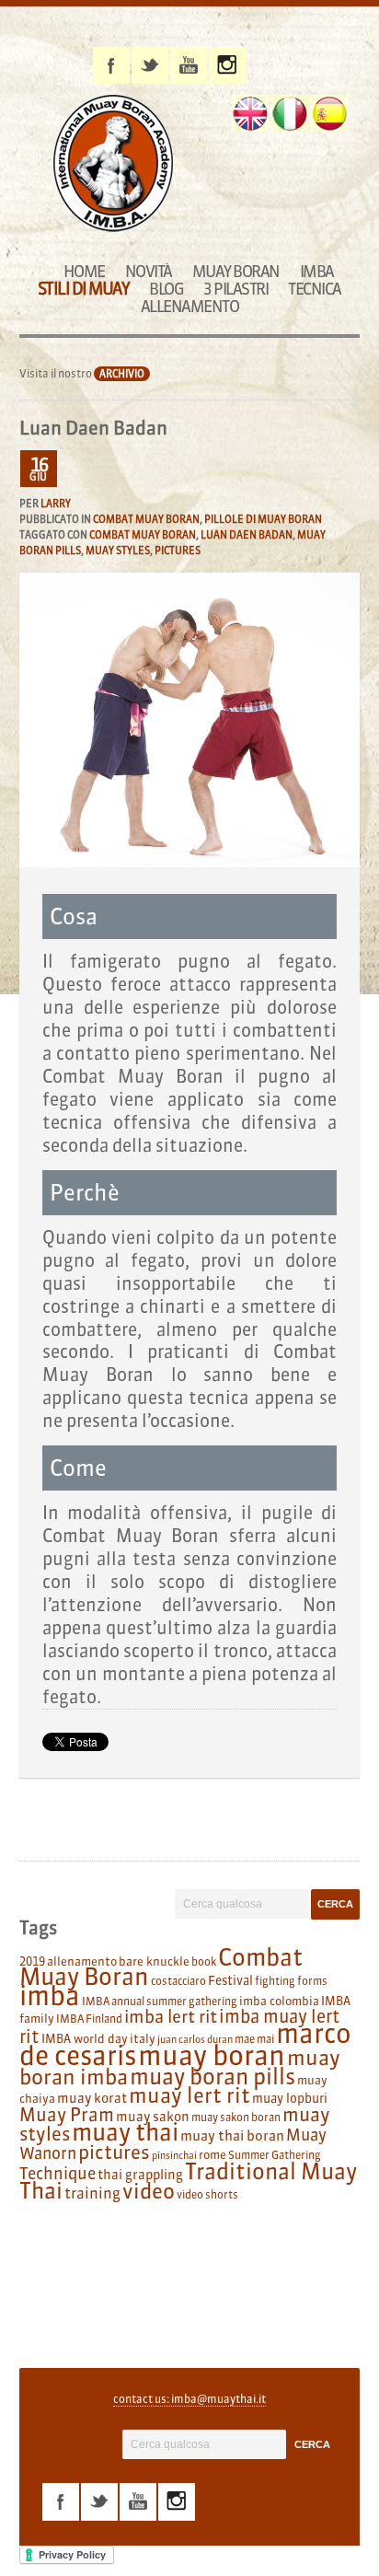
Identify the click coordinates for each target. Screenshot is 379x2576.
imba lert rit (171, 2016)
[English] (250, 113)
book (204, 1961)
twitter (150, 65)
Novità (149, 271)
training (92, 2193)
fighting (275, 1981)
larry (56, 504)
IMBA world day (85, 2038)
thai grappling (140, 2175)
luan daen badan (247, 535)
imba (50, 1996)
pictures (178, 551)
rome (212, 2154)
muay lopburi (290, 2099)
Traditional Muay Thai (188, 2181)
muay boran (212, 2055)
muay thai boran (232, 2135)
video (149, 2191)
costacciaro (178, 1981)
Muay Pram (67, 2115)
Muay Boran (236, 271)
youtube (189, 65)
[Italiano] (290, 113)
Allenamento (190, 306)
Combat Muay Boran (146, 519)
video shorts (207, 2194)
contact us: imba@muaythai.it (189, 2399)
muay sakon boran (236, 2117)
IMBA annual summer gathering (160, 2001)
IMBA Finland (89, 2019)
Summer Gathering (275, 2155)
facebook (111, 65)
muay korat (92, 2098)
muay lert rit (189, 2095)
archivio (122, 374)
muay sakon (153, 2117)
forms (312, 1981)
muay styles (118, 551)
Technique (57, 2174)
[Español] (329, 113)
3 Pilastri (235, 289)
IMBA (317, 271)
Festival (230, 1981)
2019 (32, 1961)
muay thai (125, 2132)
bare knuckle (154, 1961)
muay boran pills (212, 2076)
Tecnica (315, 289)
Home (84, 271)
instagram (227, 65)
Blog (166, 289)
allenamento (82, 1961)
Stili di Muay (84, 289)
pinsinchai (174, 2156)
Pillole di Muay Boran (263, 519)
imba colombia (279, 2001)
